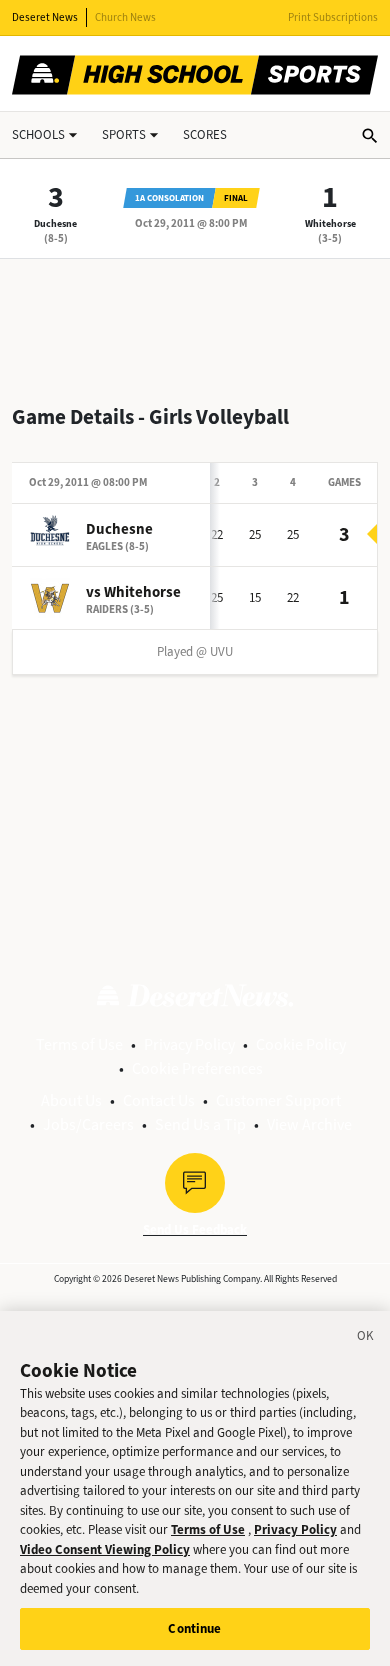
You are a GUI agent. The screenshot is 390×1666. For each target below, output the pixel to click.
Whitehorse (330, 223)
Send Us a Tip (200, 1124)
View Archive (309, 1124)
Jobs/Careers (88, 1124)
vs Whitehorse (133, 592)
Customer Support (278, 1100)
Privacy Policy (189, 1044)
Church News (125, 17)
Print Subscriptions (333, 17)
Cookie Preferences (197, 1068)
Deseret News (45, 17)
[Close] (366, 1339)
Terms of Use (79, 1044)
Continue (194, 1628)
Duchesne (55, 223)
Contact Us (159, 1100)
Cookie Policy (301, 1044)
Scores (205, 134)
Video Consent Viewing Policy (105, 1549)
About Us (71, 1100)
